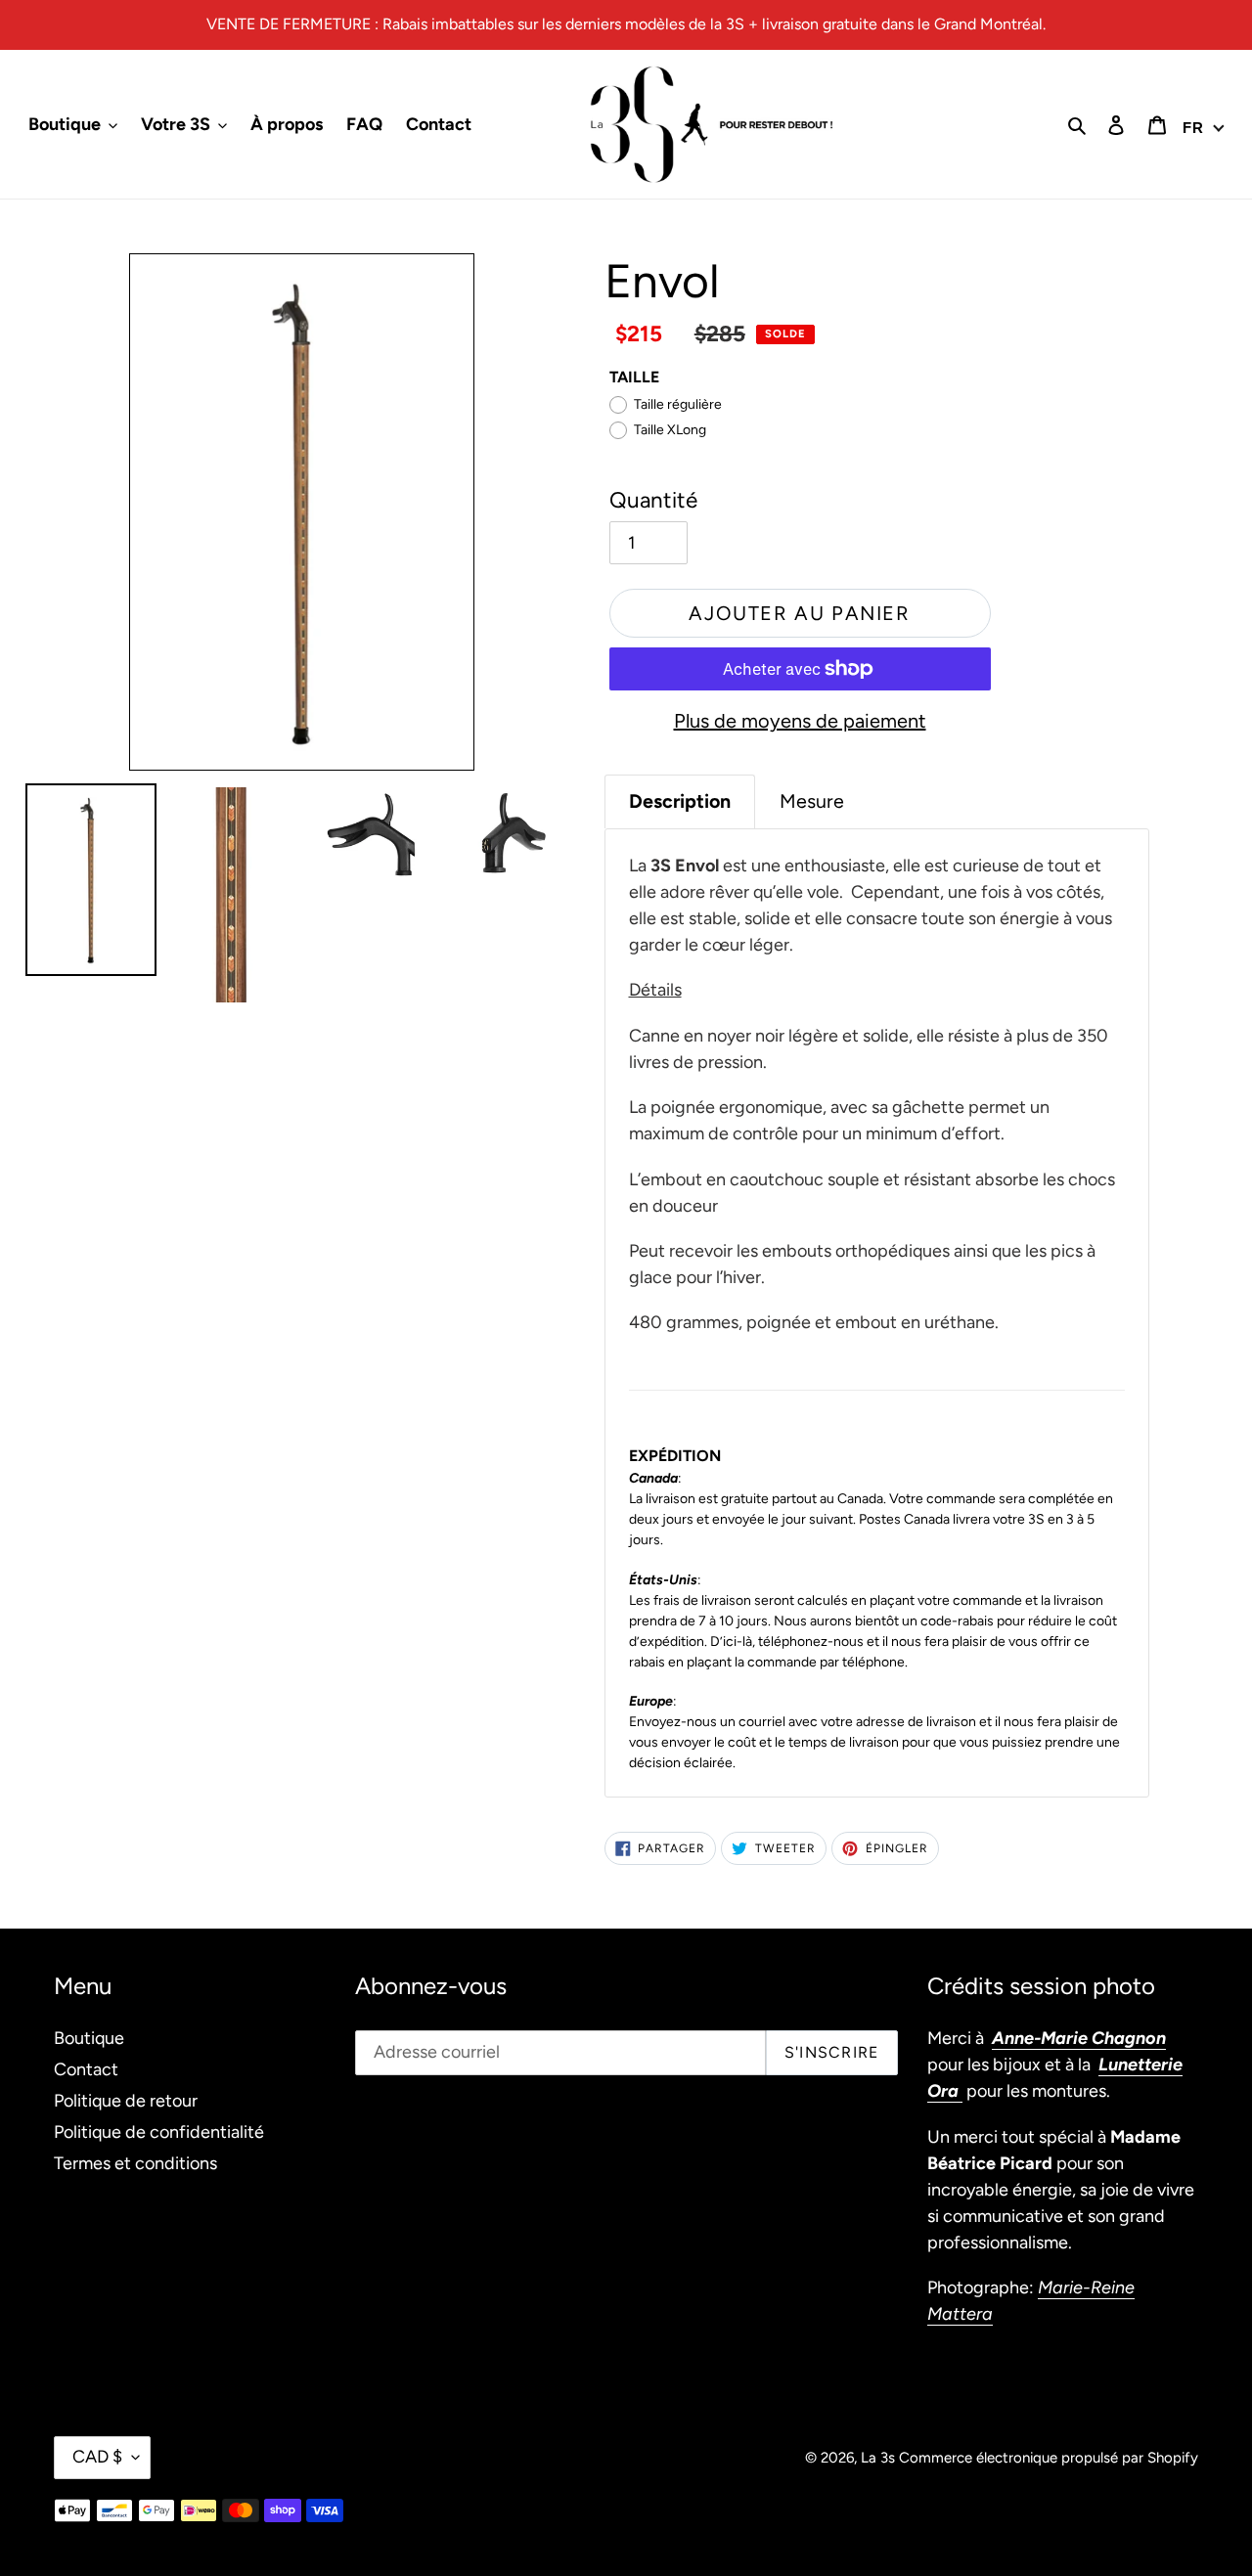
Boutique (89, 2038)
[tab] (680, 801)
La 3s (878, 2458)
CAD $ (97, 2457)
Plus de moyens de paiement (800, 721)
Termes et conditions (135, 2163)
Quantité (653, 500)
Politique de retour (126, 2101)
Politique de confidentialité (159, 2132)
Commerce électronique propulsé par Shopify (1049, 2458)
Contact (86, 2069)
